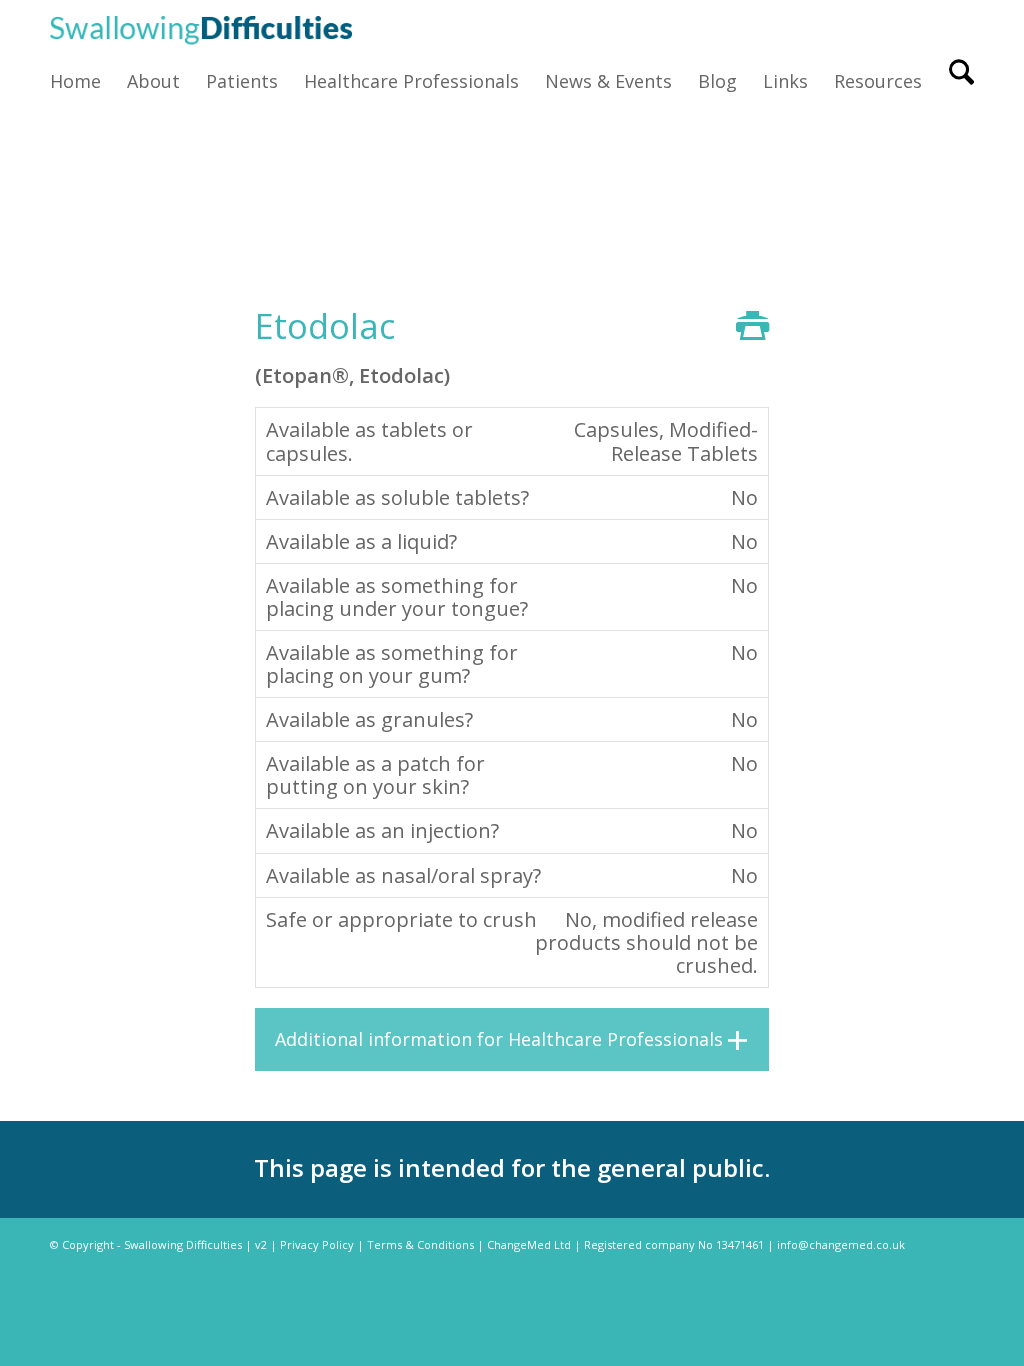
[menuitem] (82, 81)
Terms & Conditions (420, 1244)
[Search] (955, 81)
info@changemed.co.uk (841, 1244)
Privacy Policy (317, 1244)
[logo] (201, 28)
